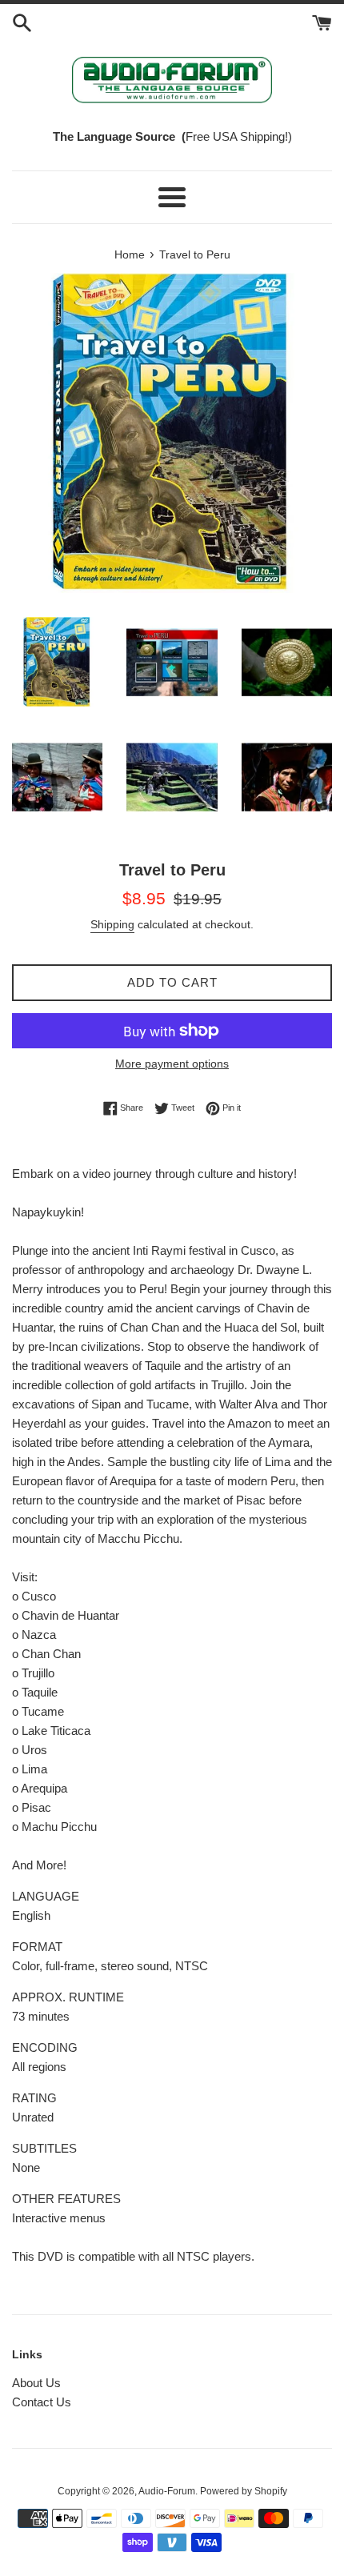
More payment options (172, 1064)
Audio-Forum (167, 2491)
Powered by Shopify (244, 2491)
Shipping (112, 924)
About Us (36, 2383)
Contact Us (42, 2402)
